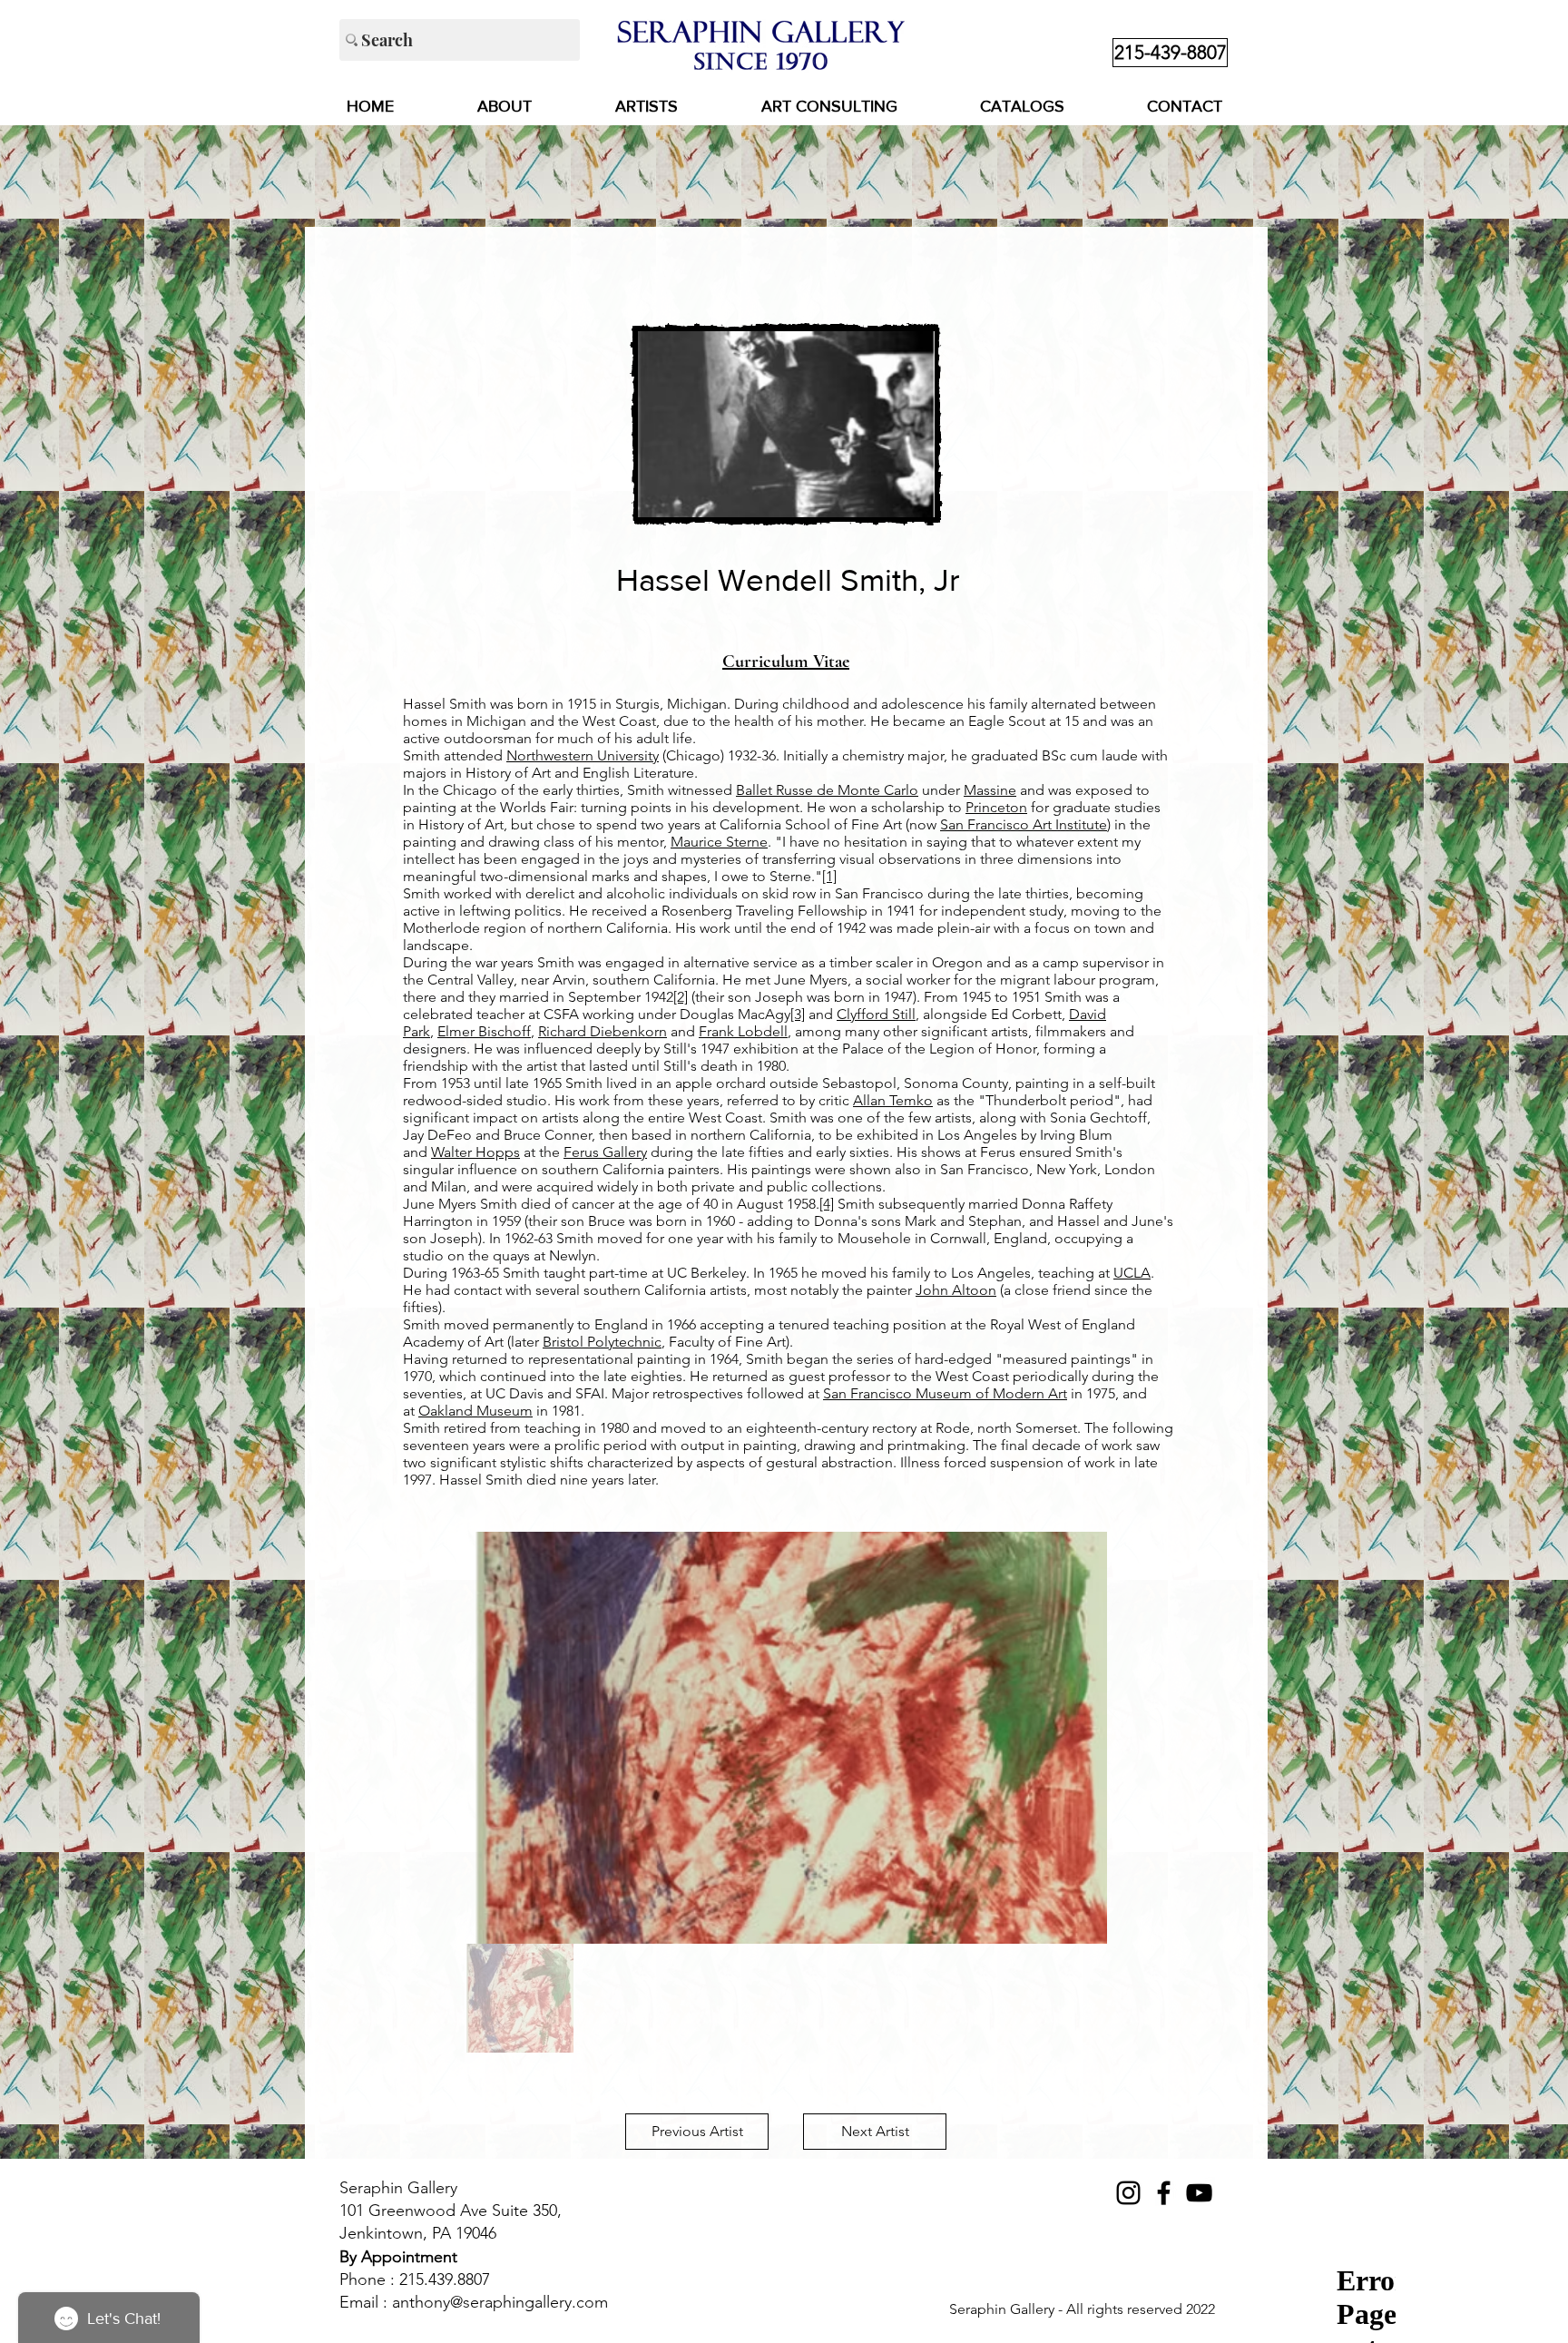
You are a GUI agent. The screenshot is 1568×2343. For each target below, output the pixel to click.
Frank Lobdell (743, 1031)
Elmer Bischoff (484, 1031)
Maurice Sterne (719, 842)
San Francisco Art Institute (1024, 824)
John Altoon (956, 1290)
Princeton (996, 807)
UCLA (1132, 1273)
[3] (798, 1014)
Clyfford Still (876, 1014)
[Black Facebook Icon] (1164, 2193)
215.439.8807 (445, 2279)
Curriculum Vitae (786, 662)
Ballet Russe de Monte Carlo (827, 790)
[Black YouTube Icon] (1199, 2193)
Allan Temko (893, 1100)
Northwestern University (583, 755)
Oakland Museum (475, 1411)
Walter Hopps (475, 1152)
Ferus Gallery (605, 1152)
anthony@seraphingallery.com (500, 2302)
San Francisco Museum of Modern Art (945, 1393)
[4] (827, 1204)
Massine (990, 790)
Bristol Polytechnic (602, 1342)
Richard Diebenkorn (603, 1031)
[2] (681, 997)
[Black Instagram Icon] (1128, 2193)
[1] (829, 876)
